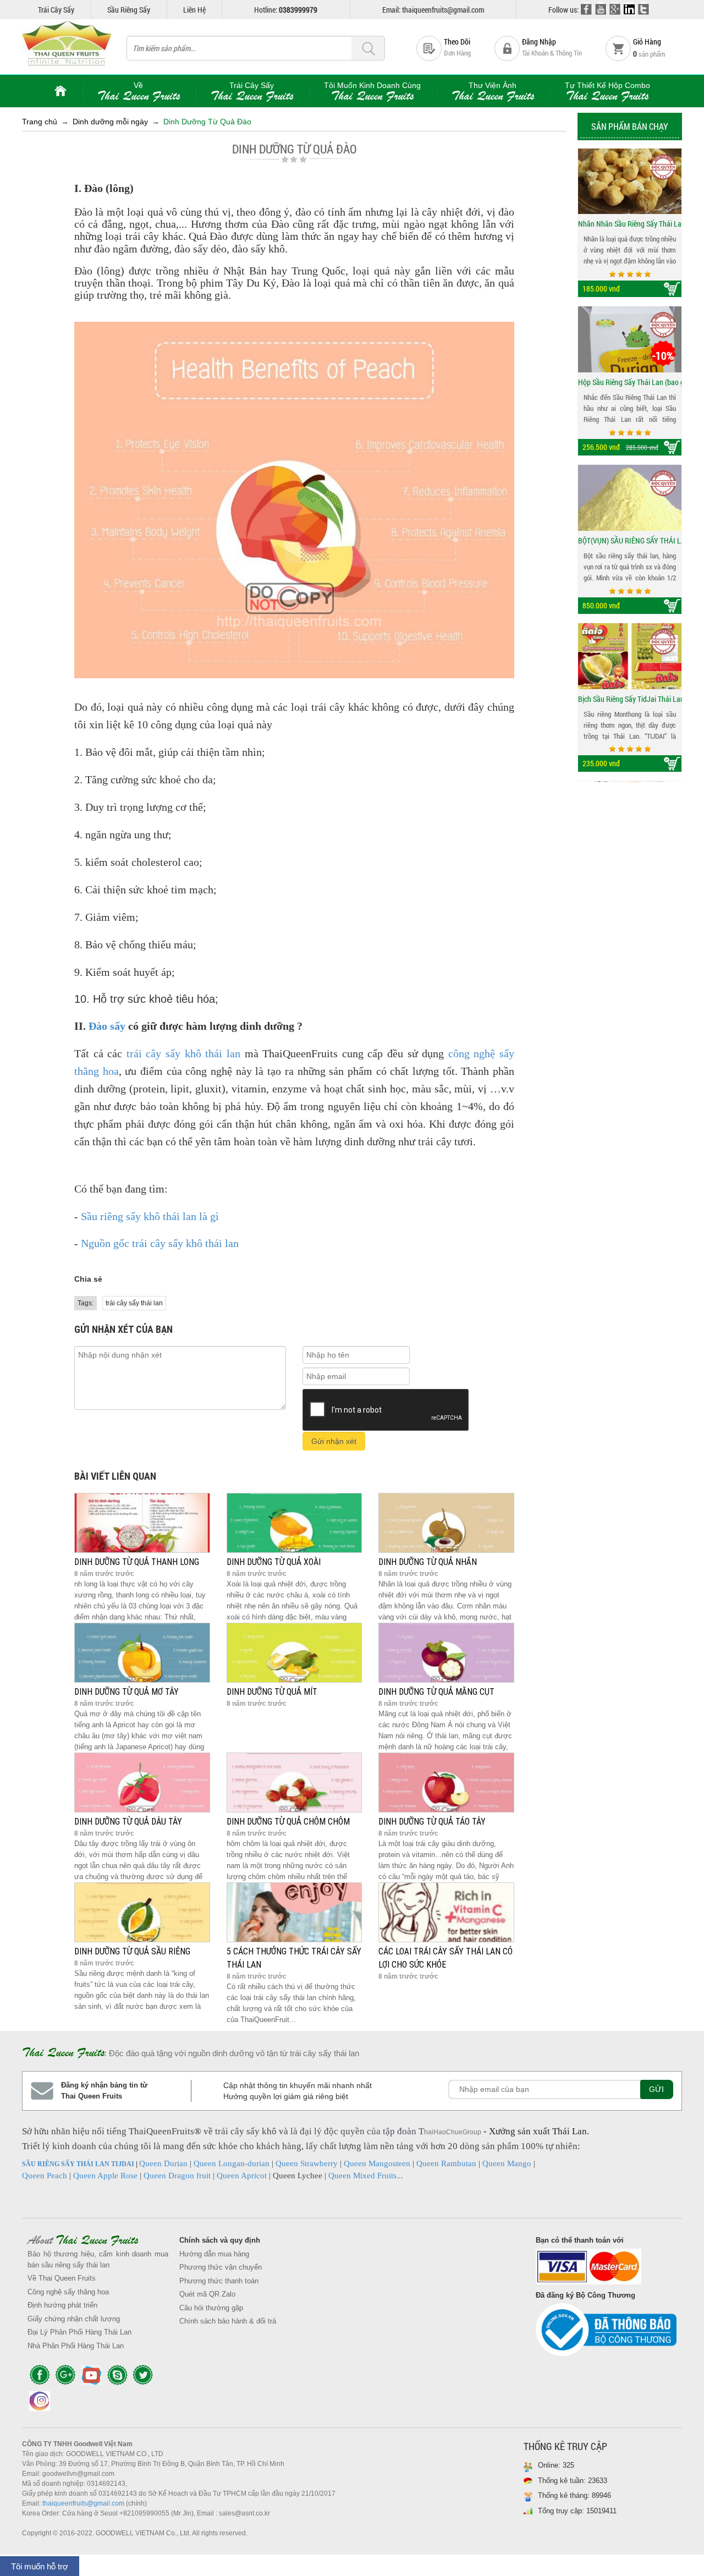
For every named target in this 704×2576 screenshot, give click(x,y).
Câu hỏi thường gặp (211, 2308)
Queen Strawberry (307, 2163)
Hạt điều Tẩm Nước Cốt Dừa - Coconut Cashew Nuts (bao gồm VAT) (630, 699)
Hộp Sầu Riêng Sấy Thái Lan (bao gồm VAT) (630, 224)
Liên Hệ (194, 10)
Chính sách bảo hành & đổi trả (228, 2321)
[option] (630, 223)
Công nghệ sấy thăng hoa (68, 2292)
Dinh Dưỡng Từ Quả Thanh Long (137, 1562)
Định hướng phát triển (62, 2305)
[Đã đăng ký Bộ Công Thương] (606, 2333)
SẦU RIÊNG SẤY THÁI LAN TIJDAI (78, 2164)
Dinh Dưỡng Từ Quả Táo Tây (432, 1822)
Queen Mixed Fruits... (366, 2176)
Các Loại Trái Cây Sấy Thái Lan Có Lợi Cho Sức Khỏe (446, 1958)
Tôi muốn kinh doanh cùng (372, 92)
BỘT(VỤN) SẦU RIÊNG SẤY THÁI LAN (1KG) (630, 383)
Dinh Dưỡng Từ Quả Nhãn (428, 1562)
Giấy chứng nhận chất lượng (74, 2319)
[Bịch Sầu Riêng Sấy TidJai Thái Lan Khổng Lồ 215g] (630, 498)
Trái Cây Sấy (56, 10)
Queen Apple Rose (105, 2176)
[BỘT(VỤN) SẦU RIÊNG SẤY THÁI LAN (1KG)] (630, 340)
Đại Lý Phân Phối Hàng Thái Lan (79, 2332)
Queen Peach (45, 2176)
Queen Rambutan (446, 2163)
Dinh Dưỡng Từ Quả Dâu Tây (128, 1822)
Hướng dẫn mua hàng (214, 2254)
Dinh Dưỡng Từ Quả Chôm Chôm (288, 1822)
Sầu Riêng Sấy (129, 10)
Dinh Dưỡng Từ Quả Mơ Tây (127, 1692)
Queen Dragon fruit (177, 2176)
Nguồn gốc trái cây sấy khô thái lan (160, 1243)
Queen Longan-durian (232, 2163)
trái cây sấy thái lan (134, 1303)
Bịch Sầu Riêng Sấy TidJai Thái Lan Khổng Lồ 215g (630, 541)
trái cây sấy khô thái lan (183, 1053)
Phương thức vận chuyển (221, 2267)
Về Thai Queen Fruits (62, 2278)
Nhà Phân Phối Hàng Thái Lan (76, 2346)
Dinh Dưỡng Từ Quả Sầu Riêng (132, 1951)
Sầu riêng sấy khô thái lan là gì (150, 1216)
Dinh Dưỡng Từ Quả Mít (272, 1692)
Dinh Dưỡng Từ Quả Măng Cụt (436, 1692)
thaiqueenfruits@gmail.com (83, 2503)
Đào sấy (107, 1026)
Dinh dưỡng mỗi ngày (110, 122)
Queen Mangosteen (377, 2163)
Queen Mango (507, 2163)
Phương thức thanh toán (219, 2281)
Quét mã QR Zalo (207, 2294)
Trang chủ (40, 122)
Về (139, 92)
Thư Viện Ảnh (493, 92)
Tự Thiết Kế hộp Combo (607, 92)
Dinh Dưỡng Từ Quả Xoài (274, 1562)
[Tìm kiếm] (368, 49)
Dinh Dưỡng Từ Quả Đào (207, 122)
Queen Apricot (242, 2176)
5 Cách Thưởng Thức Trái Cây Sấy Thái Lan (294, 1958)
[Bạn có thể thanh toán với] (606, 2269)
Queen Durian (163, 2163)
